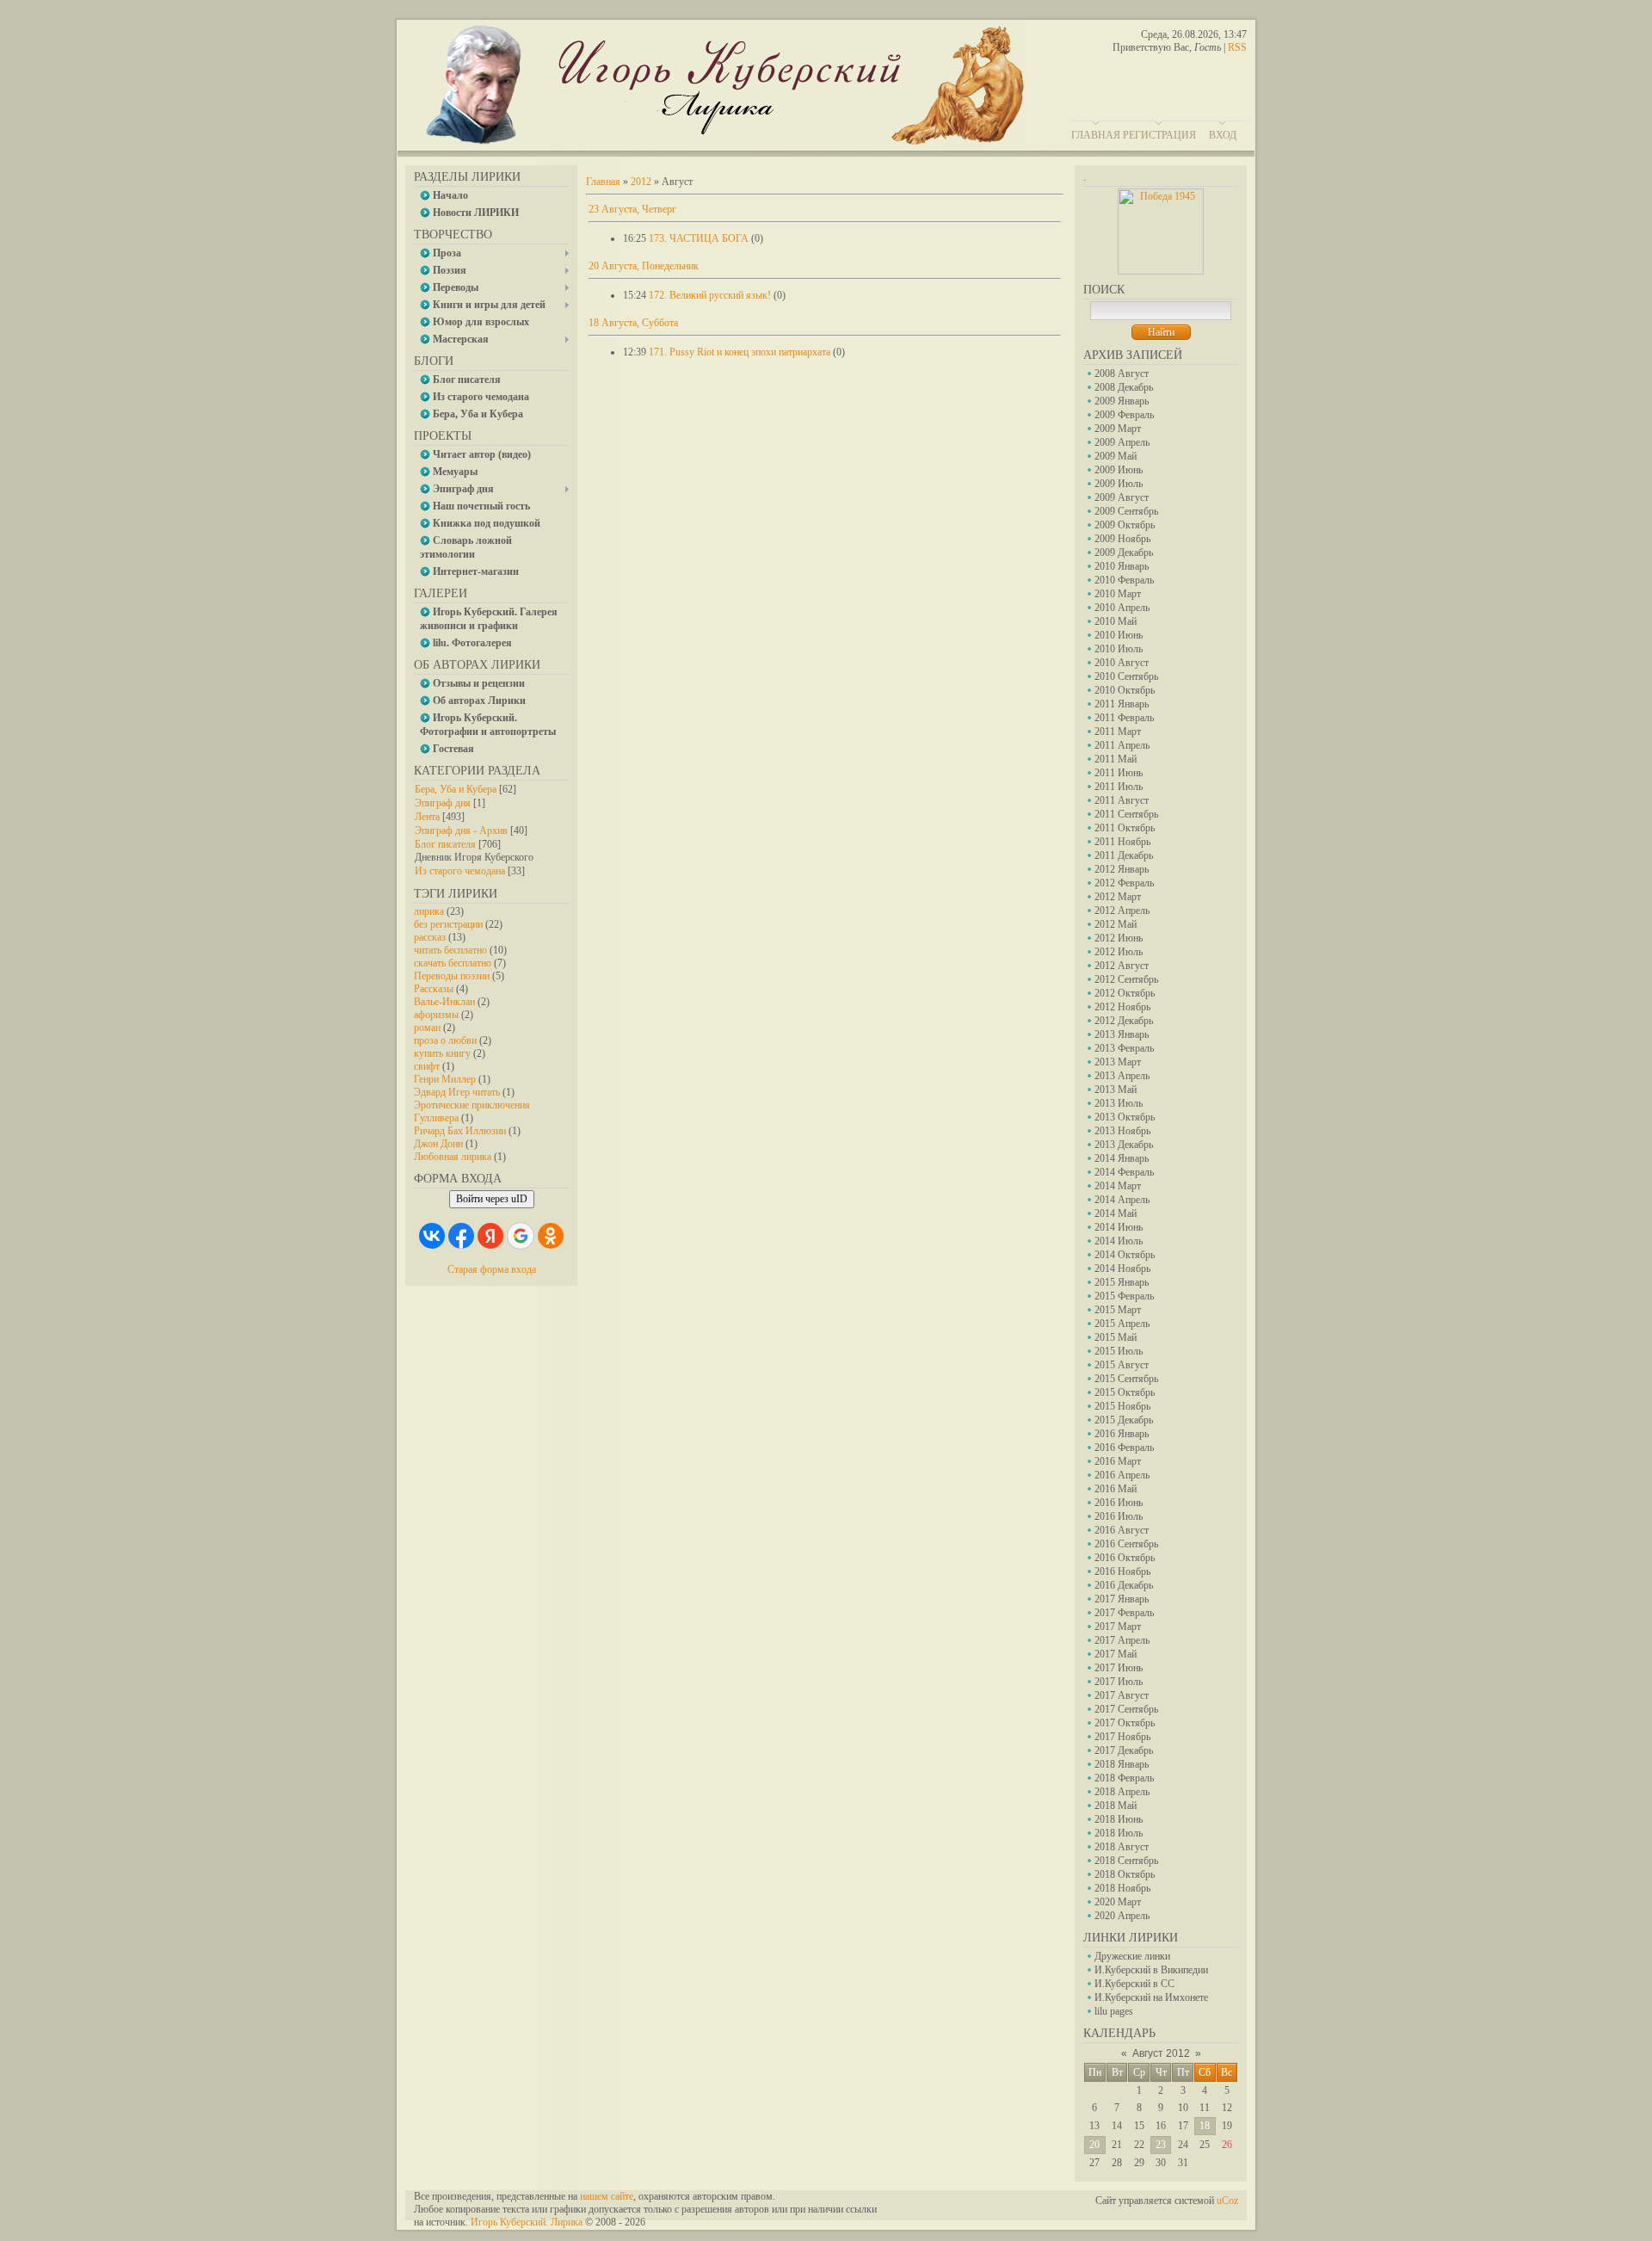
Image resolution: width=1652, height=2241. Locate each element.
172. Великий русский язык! (710, 295)
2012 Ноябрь (1122, 1007)
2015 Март (1118, 1310)
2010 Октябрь (1125, 690)
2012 (641, 182)
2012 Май (1116, 924)
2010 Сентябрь (1126, 676)
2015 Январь (1122, 1282)
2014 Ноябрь (1122, 1269)
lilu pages (1114, 2011)
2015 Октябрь (1125, 1392)
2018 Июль (1119, 1833)
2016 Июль (1119, 1516)
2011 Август (1122, 800)
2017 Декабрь (1124, 1750)
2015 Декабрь (1124, 1420)
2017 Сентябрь (1126, 1709)
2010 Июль (1119, 649)
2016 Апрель (1122, 1475)
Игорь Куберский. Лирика (527, 2222)
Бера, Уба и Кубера (456, 789)
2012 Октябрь (1125, 993)
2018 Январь (1122, 1764)
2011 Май (1116, 759)
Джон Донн (438, 1144)
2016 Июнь (1119, 1503)
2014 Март (1118, 1186)
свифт (427, 1066)
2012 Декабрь (1124, 1021)
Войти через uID (492, 1199)
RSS (1237, 47)
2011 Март (1118, 732)
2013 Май (1116, 1090)
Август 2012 (1161, 2053)
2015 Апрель (1122, 1324)
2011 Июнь (1119, 773)
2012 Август (1122, 966)
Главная (1096, 135)
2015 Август (1122, 1365)
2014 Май (1116, 1213)
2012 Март (1118, 897)
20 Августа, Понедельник (644, 266)
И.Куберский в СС (1134, 1984)
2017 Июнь (1119, 1668)
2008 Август (1122, 373)
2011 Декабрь (1124, 855)
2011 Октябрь (1125, 828)
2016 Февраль (1124, 1448)
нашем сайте (607, 2196)
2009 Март (1118, 429)
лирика (429, 911)
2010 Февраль (1124, 580)
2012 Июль (1119, 952)
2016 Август (1122, 1530)
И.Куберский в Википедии (1151, 1970)
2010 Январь (1122, 566)
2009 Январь (1122, 401)
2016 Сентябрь (1126, 1544)
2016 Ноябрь (1122, 1571)
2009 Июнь (1119, 470)
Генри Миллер (445, 1079)
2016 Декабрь (1124, 1585)
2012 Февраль (1124, 883)
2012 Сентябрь (1126, 979)
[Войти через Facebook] (461, 1236)
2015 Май (1116, 1337)
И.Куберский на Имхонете (1151, 1997)
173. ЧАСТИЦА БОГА (699, 238)
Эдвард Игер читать (457, 1092)
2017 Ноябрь (1122, 1737)
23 (1161, 2145)
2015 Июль (1119, 1351)
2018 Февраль (1124, 1778)
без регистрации (448, 924)
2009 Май (1116, 456)
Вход (1223, 135)
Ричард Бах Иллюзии (460, 1131)
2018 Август (1122, 1847)
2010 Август (1122, 663)
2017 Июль (1119, 1682)
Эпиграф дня (443, 803)
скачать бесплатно (453, 963)
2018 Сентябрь (1126, 1861)
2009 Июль (1119, 484)
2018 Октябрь (1125, 1874)
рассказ (430, 937)
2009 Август (1122, 497)
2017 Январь (1122, 1599)
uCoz (1227, 2201)
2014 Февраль (1124, 1172)
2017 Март (1118, 1627)
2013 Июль (1119, 1103)
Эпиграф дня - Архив (461, 830)
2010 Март (1118, 594)
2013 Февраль (1124, 1048)
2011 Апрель (1122, 745)
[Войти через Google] (521, 1236)
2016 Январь (1122, 1434)
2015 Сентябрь (1126, 1379)
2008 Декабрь (1124, 387)
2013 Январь (1122, 1034)
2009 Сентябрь (1126, 511)
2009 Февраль (1124, 415)
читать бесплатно (450, 950)
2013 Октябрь (1125, 1117)
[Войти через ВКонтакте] (432, 1236)
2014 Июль (1119, 1241)
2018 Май (1116, 1806)
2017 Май (1116, 1654)
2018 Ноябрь (1122, 1888)
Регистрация (1159, 135)
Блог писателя (445, 844)
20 (1094, 2145)
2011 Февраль (1124, 718)
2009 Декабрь (1124, 553)
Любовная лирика (453, 1157)
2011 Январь (1122, 704)
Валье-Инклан (444, 1002)
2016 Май (1116, 1489)
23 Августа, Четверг (632, 209)
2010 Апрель (1122, 608)
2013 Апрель (1122, 1076)
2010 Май (1116, 621)
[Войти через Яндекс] (490, 1236)
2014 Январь (1122, 1158)
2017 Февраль (1124, 1613)
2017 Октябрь (1125, 1723)
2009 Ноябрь (1122, 539)
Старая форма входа (492, 1269)
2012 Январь (1122, 869)
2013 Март (1118, 1062)
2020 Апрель (1122, 1916)
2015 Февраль (1124, 1296)
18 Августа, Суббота (633, 323)
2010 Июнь (1119, 635)
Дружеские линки (1132, 1956)
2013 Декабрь (1124, 1145)
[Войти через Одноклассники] (551, 1236)
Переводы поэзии (452, 976)
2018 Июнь (1119, 1819)
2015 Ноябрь (1122, 1406)
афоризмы (436, 1015)
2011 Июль (1119, 787)
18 (1205, 2126)
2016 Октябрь (1125, 1558)
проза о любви (445, 1040)
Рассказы (434, 989)
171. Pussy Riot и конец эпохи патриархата (740, 352)
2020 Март (1118, 1902)
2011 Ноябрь (1122, 842)
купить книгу (442, 1053)
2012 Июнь (1119, 938)
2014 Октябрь (1125, 1255)
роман (427, 1028)
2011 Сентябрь (1126, 814)
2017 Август (1122, 1695)
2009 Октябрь (1125, 525)
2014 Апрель (1122, 1200)
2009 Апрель (1122, 442)
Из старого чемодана (460, 871)
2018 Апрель (1122, 1792)
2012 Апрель (1122, 911)
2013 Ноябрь (1122, 1131)
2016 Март (1118, 1461)
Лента (427, 817)
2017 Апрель (1122, 1640)
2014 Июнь (1119, 1227)
